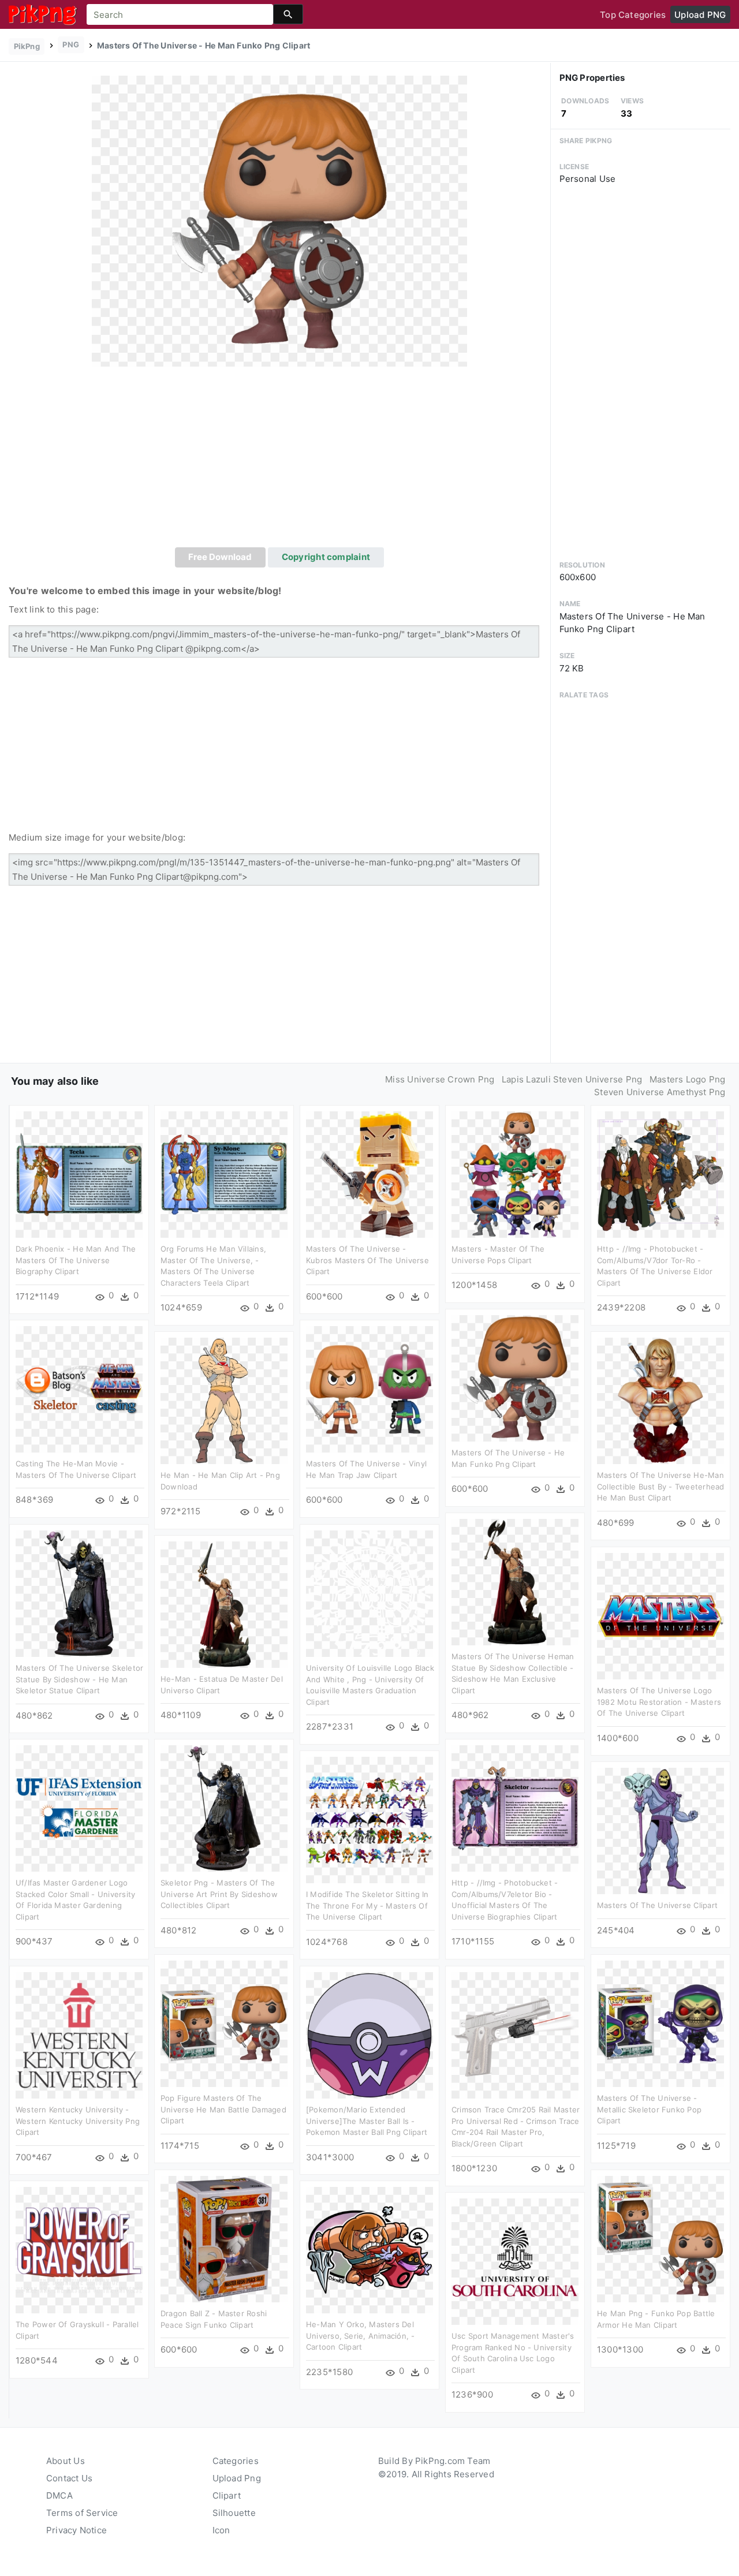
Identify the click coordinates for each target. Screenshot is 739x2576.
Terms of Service (82, 2513)
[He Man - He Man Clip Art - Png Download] (224, 1400)
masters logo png (688, 1079)
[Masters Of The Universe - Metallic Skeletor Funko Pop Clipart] (660, 2023)
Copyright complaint (326, 557)
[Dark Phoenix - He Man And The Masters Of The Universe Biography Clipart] (79, 1174)
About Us (66, 2461)
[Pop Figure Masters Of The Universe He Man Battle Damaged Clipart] (224, 2023)
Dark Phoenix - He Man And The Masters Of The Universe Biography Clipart (76, 1260)
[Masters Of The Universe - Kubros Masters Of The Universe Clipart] (369, 1174)
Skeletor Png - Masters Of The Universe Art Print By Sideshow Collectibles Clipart (219, 1894)
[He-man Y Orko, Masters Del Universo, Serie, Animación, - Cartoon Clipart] (369, 2250)
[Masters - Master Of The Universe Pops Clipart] (515, 1174)
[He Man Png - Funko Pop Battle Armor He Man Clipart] (660, 2239)
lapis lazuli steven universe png (572, 1079)
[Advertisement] (279, 461)
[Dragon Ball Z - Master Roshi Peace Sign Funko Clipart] (224, 2239)
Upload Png (237, 2478)
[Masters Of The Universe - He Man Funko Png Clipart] (279, 220)
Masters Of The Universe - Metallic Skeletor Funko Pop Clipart (649, 2109)
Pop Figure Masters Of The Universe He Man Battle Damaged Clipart (223, 2109)
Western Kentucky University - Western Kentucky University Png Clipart (78, 2121)
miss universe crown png (440, 1079)
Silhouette (234, 2513)
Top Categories (633, 15)
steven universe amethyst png (660, 1092)
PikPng (27, 46)
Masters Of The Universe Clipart (657, 1905)
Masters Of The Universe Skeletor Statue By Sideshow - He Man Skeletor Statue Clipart (79, 1679)
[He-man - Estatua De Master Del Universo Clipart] (224, 1604)
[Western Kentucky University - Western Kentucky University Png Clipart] (79, 2035)
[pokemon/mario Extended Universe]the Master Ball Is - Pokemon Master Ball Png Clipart (367, 2121)
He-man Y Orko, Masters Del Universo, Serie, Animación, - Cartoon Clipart (361, 2336)
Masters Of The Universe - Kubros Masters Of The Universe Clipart (367, 1260)
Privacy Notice (76, 2530)
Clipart (227, 2495)
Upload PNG (700, 15)
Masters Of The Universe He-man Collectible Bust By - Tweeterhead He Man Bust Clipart (660, 1486)
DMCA (59, 2495)
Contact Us (69, 2478)
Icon (221, 2530)
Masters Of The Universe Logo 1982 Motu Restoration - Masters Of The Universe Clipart (659, 1702)
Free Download (220, 557)
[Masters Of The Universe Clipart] (660, 1830)
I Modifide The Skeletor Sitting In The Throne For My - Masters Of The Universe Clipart (367, 1905)
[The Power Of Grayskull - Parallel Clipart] (79, 2250)
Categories (236, 2461)
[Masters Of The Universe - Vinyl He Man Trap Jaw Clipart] (369, 1389)
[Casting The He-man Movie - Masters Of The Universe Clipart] (79, 1389)
